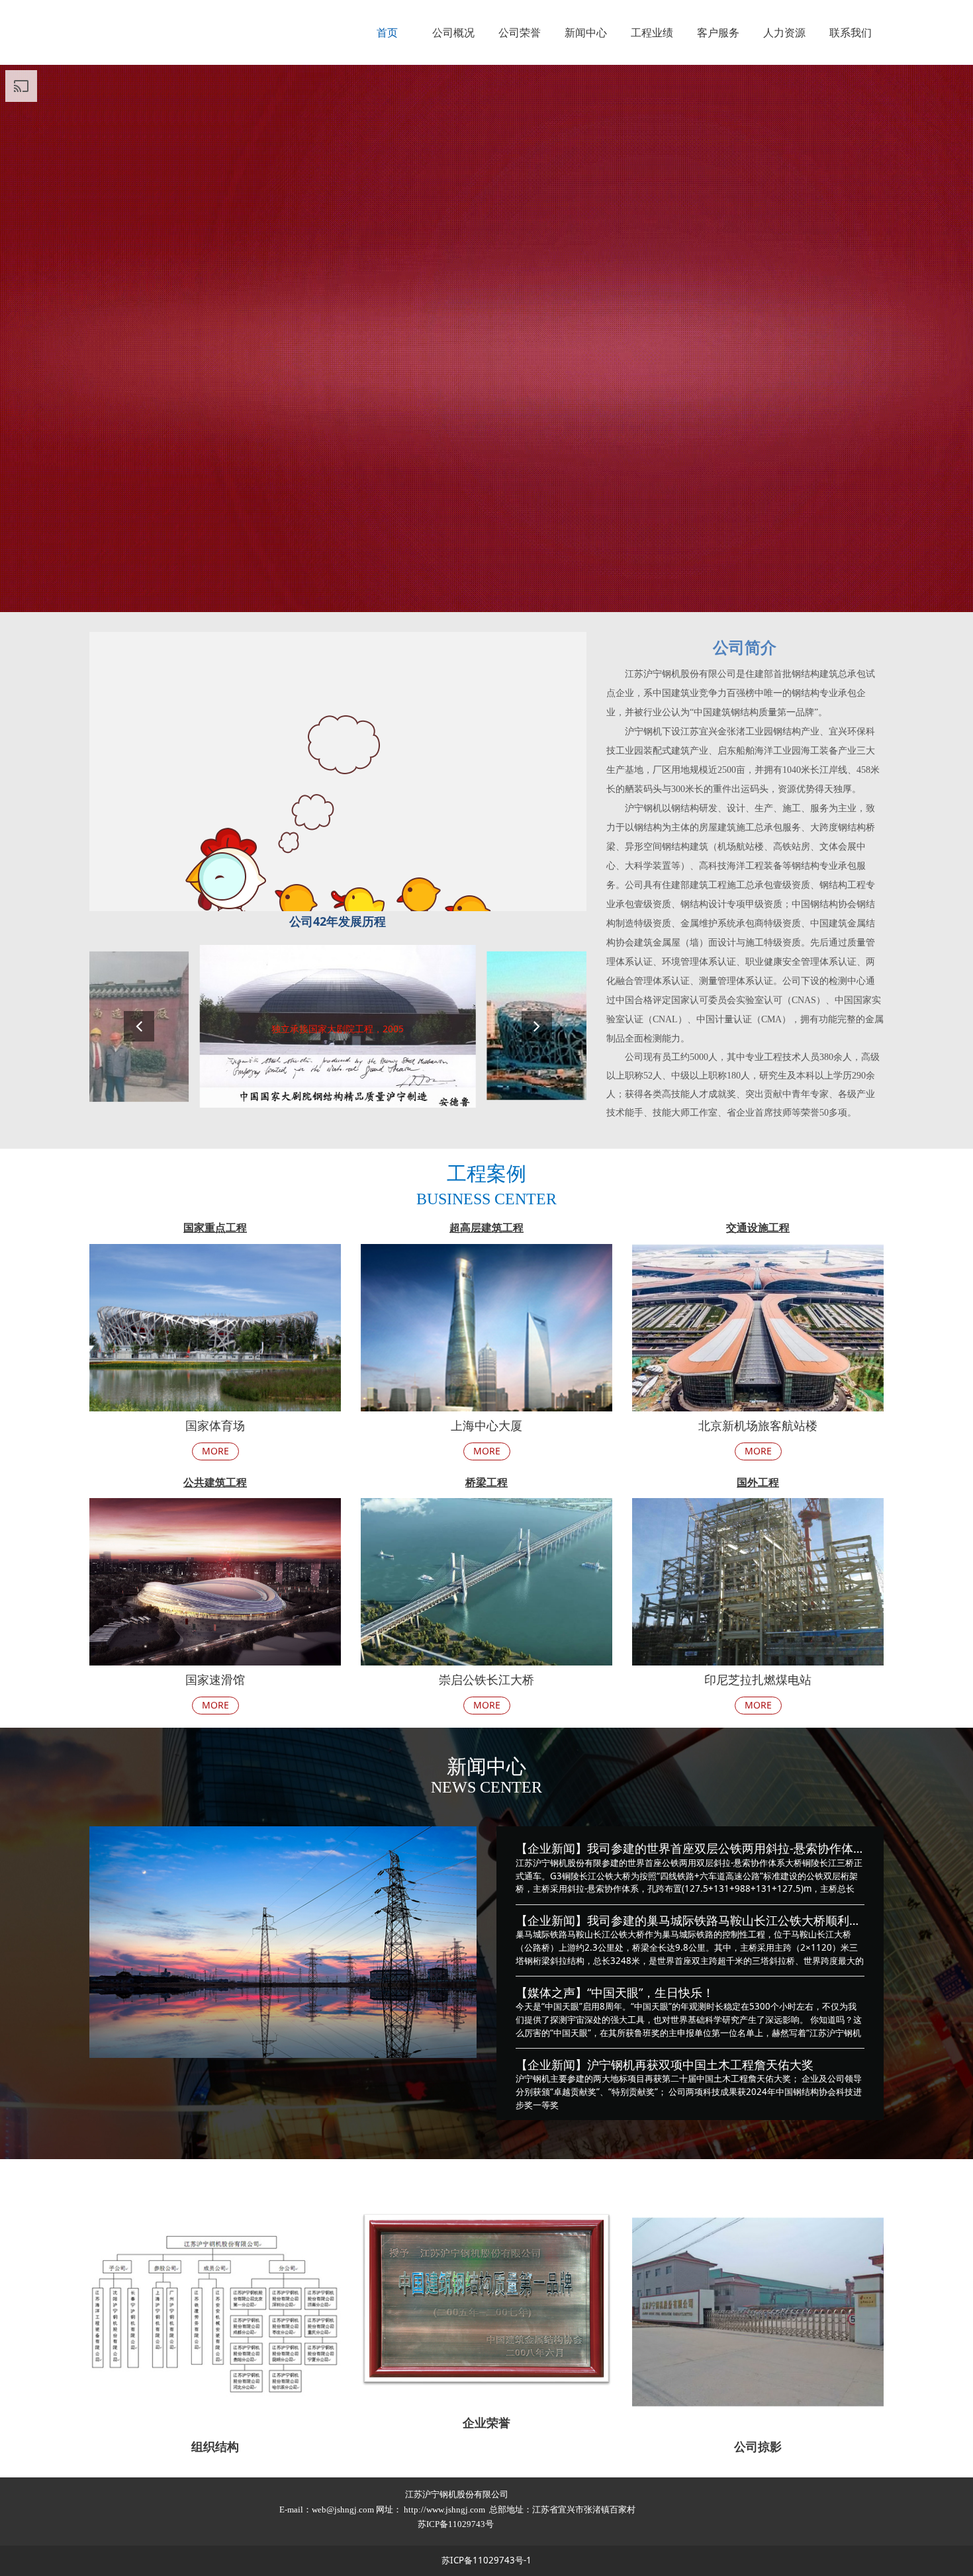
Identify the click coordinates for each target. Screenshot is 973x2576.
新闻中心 (586, 32)
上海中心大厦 (486, 1425)
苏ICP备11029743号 (457, 2524)
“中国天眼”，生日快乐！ (651, 1992)
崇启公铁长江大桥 (486, 1679)
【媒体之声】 (551, 1992)
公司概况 (453, 32)
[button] (537, 1026)
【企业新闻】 (551, 1848)
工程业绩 (652, 32)
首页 (387, 32)
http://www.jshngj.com (444, 2509)
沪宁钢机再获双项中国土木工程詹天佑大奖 (700, 2065)
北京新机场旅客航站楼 (758, 1425)
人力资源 (784, 32)
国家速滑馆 (215, 1679)
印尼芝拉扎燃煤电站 (758, 1679)
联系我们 (851, 32)
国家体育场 (215, 1425)
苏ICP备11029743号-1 (486, 2560)
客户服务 (718, 32)
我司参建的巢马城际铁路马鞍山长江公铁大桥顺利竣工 (730, 1920)
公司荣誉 (520, 32)
